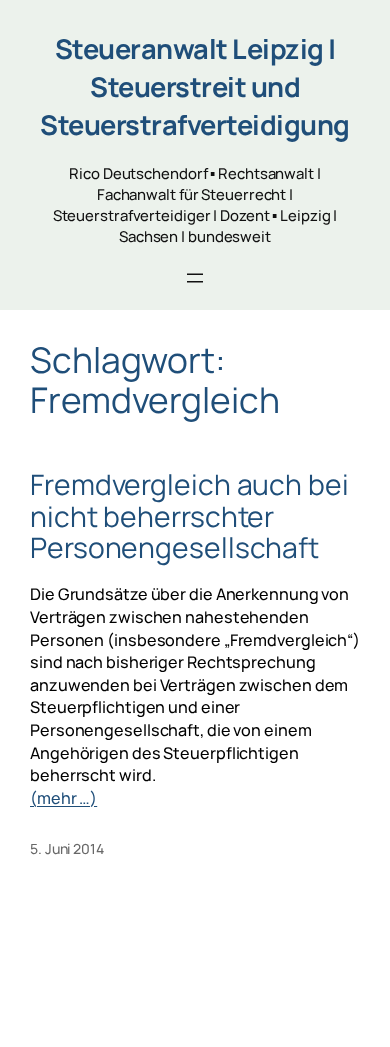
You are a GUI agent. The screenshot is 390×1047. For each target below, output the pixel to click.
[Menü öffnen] (195, 278)
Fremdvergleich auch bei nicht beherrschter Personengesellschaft (189, 516)
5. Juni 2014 (67, 848)
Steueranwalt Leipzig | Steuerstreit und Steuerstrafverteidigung (195, 86)
